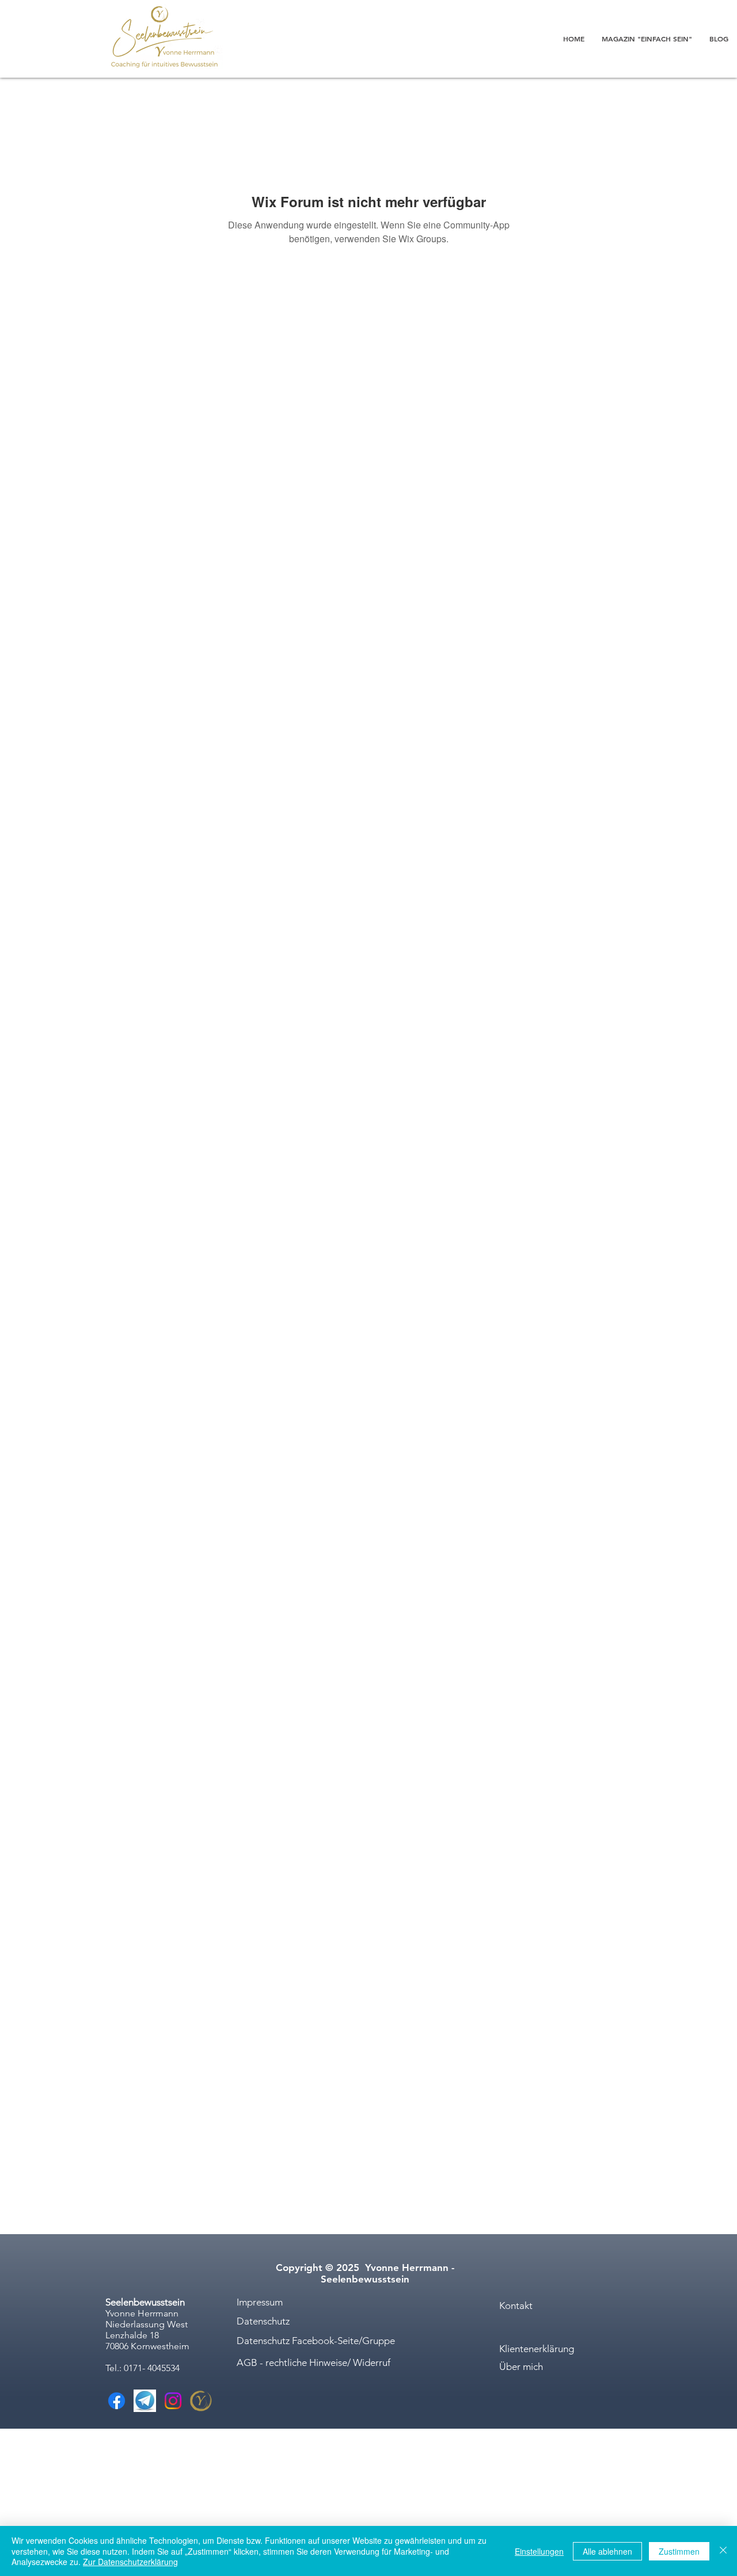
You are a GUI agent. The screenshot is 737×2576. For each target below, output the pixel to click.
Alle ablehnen (607, 2551)
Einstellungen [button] (539, 2551)
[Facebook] (117, 2401)
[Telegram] (145, 2401)
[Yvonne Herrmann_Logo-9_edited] (201, 2401)
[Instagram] (173, 2401)
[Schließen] (723, 2551)
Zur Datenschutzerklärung (130, 2562)
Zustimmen (679, 2551)
